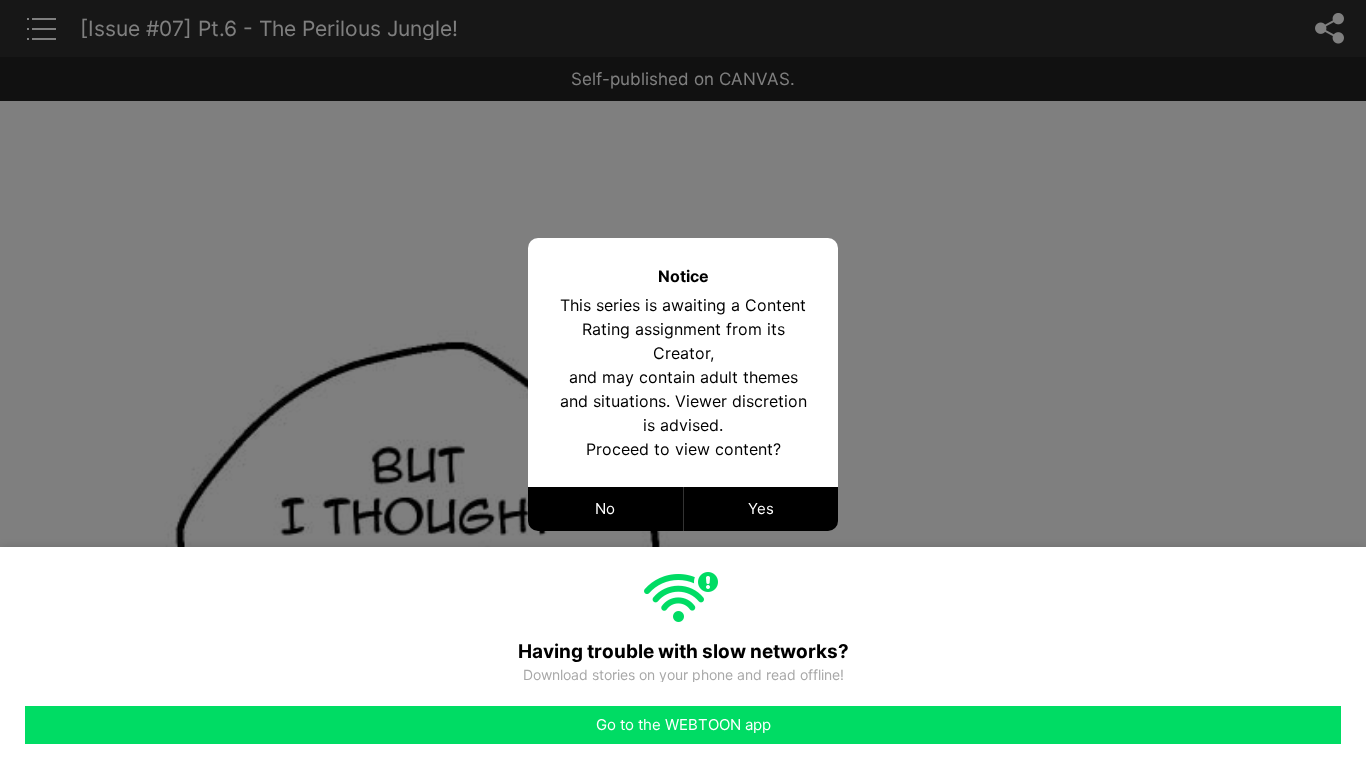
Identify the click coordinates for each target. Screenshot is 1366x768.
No (605, 508)
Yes (761, 508)
